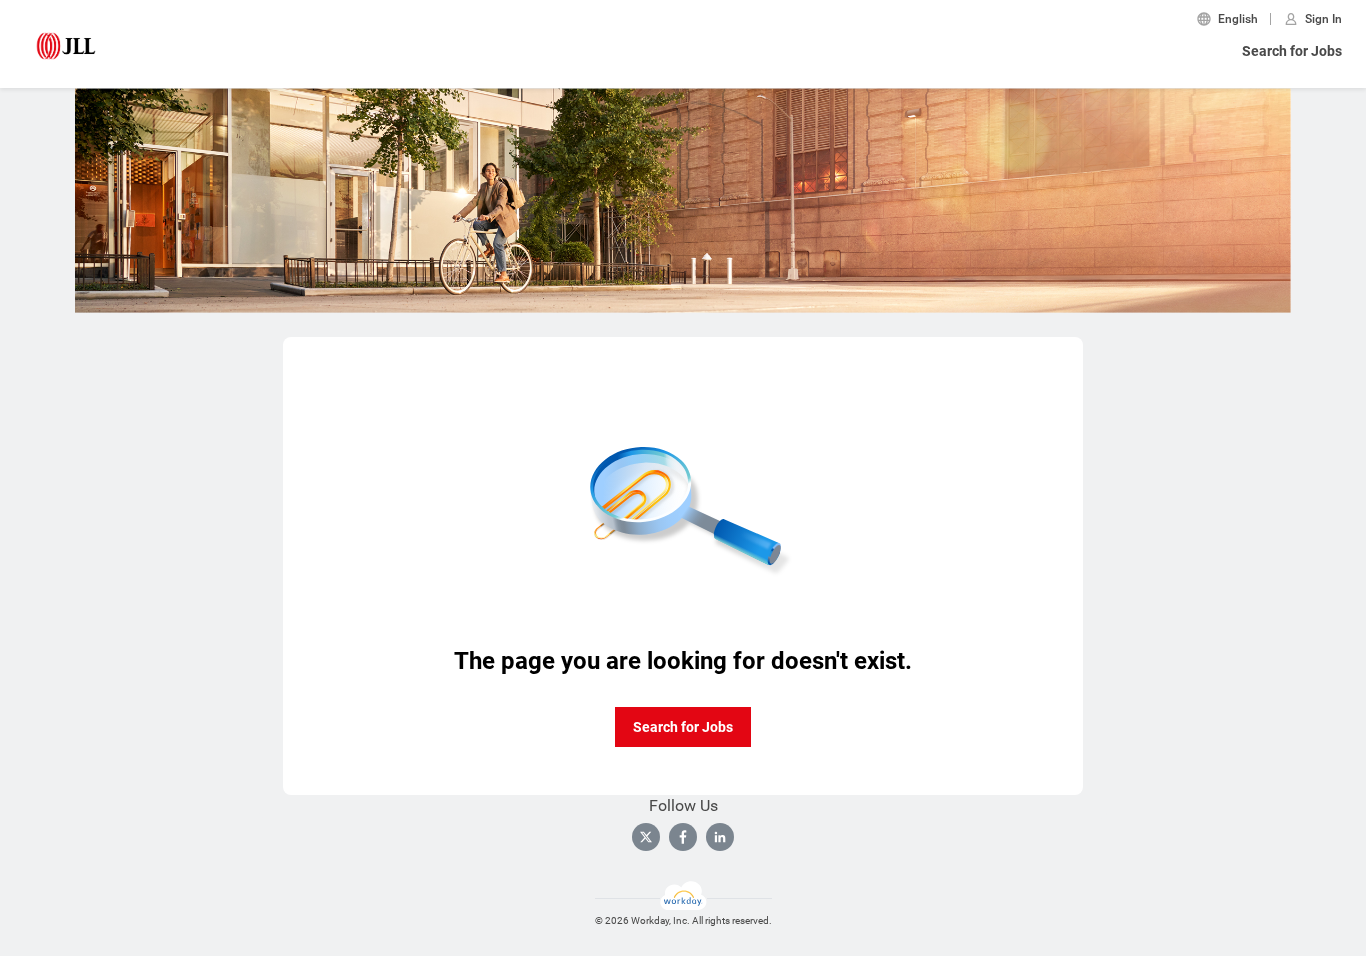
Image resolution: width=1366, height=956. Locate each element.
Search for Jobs (1292, 51)
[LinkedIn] (720, 837)
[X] (646, 837)
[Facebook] (683, 837)
